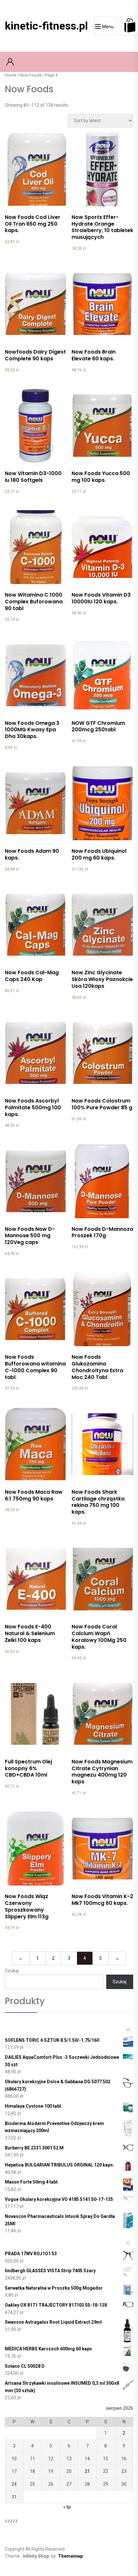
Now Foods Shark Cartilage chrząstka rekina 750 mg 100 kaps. (98, 1502)
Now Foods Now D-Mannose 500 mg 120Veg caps (30, 1236)
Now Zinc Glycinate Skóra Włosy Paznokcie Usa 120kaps (102, 979)
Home (10, 75)
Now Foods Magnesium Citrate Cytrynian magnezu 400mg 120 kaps (102, 1772)
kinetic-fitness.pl (46, 26)
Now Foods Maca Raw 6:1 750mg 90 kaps (34, 1495)
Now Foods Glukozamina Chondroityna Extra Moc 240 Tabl (97, 1367)
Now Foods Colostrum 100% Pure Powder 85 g (102, 1104)
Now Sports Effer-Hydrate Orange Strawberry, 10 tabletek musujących (102, 227)
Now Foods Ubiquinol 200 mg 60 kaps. (99, 854)
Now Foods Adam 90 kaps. (32, 854)
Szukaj (12, 1971)
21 (87, 2471)
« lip (67, 2507)
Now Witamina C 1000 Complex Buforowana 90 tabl (34, 602)
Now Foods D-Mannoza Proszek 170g (102, 1232)
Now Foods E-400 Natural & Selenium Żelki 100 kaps (30, 1633)
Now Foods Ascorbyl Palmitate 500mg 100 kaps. (33, 1108)
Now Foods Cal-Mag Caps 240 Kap (32, 976)
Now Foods (30, 75)
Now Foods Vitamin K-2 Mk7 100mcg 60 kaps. (102, 1900)
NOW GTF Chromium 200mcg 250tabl (98, 726)
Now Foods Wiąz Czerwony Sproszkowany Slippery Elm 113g (27, 1906)
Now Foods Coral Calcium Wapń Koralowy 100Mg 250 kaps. (99, 1637)
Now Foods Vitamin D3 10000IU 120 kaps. (101, 598)
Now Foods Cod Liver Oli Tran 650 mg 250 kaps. (33, 224)
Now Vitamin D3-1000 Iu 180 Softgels (33, 477)
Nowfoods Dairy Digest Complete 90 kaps (35, 355)
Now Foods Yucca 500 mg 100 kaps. (101, 477)
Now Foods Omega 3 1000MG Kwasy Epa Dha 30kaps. (32, 730)
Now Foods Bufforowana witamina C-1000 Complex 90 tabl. (35, 1367)
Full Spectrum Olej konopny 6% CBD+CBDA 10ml (28, 1768)
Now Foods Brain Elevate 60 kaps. (94, 355)
